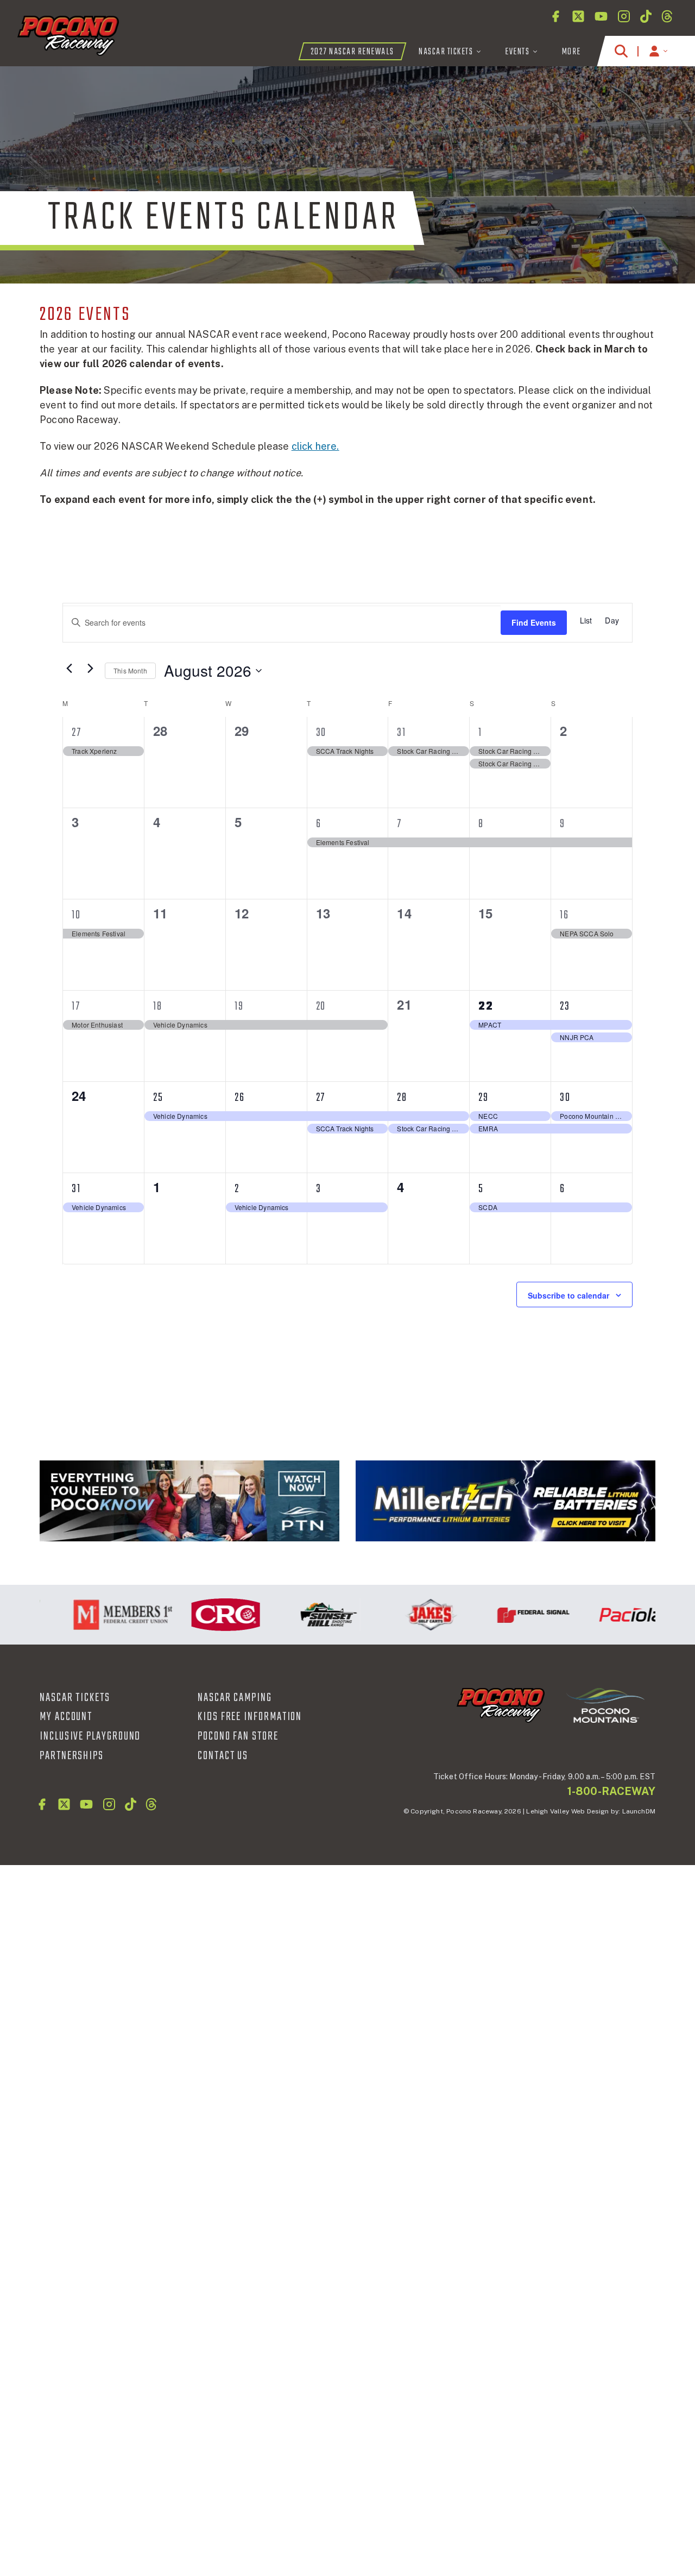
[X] (578, 16)
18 (158, 1006)
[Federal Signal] (511, 1615)
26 (240, 1098)
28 (402, 1098)
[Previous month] (69, 669)
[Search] (621, 51)
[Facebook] (555, 16)
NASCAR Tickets (75, 1698)
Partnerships (72, 1756)
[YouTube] (601, 16)
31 (402, 733)
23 (565, 1006)
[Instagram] (624, 16)
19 (239, 1006)
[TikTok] (646, 16)
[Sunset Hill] (305, 1615)
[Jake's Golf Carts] (408, 1615)
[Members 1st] (100, 1615)
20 (321, 1006)
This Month (130, 670)
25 (158, 1098)
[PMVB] (189, 1501)
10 (76, 915)
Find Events (534, 622)
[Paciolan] (613, 1615)
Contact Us (223, 1756)
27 (77, 733)
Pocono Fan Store (238, 1736)
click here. (315, 446)
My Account (66, 1717)
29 (484, 1098)
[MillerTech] (506, 1501)
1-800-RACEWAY (611, 1791)
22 (486, 1006)
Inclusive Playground (90, 1736)
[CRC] (203, 1615)
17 (76, 1006)
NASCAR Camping (235, 1698)
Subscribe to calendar (568, 1295)
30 (321, 733)
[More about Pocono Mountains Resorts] (605, 1705)
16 (564, 915)
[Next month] (90, 669)
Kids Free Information (250, 1717)
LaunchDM (639, 1811)
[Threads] (667, 16)
